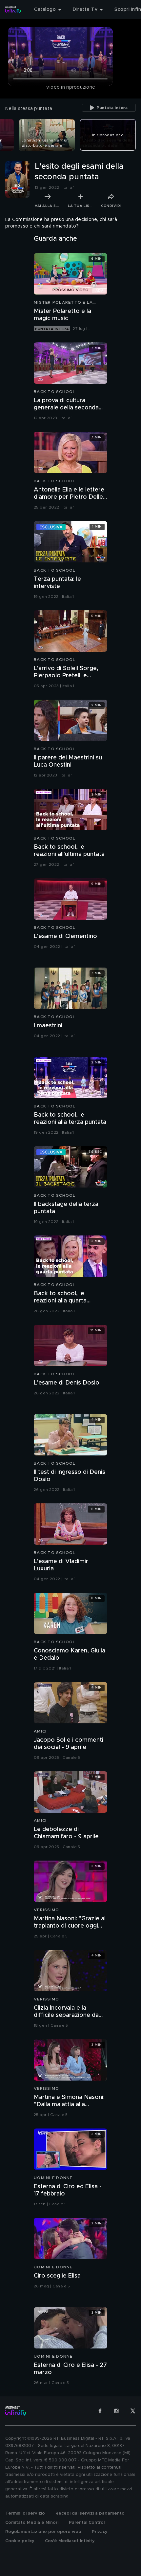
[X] (133, 2411)
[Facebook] (100, 2411)
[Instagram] (116, 2411)
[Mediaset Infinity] (13, 10)
